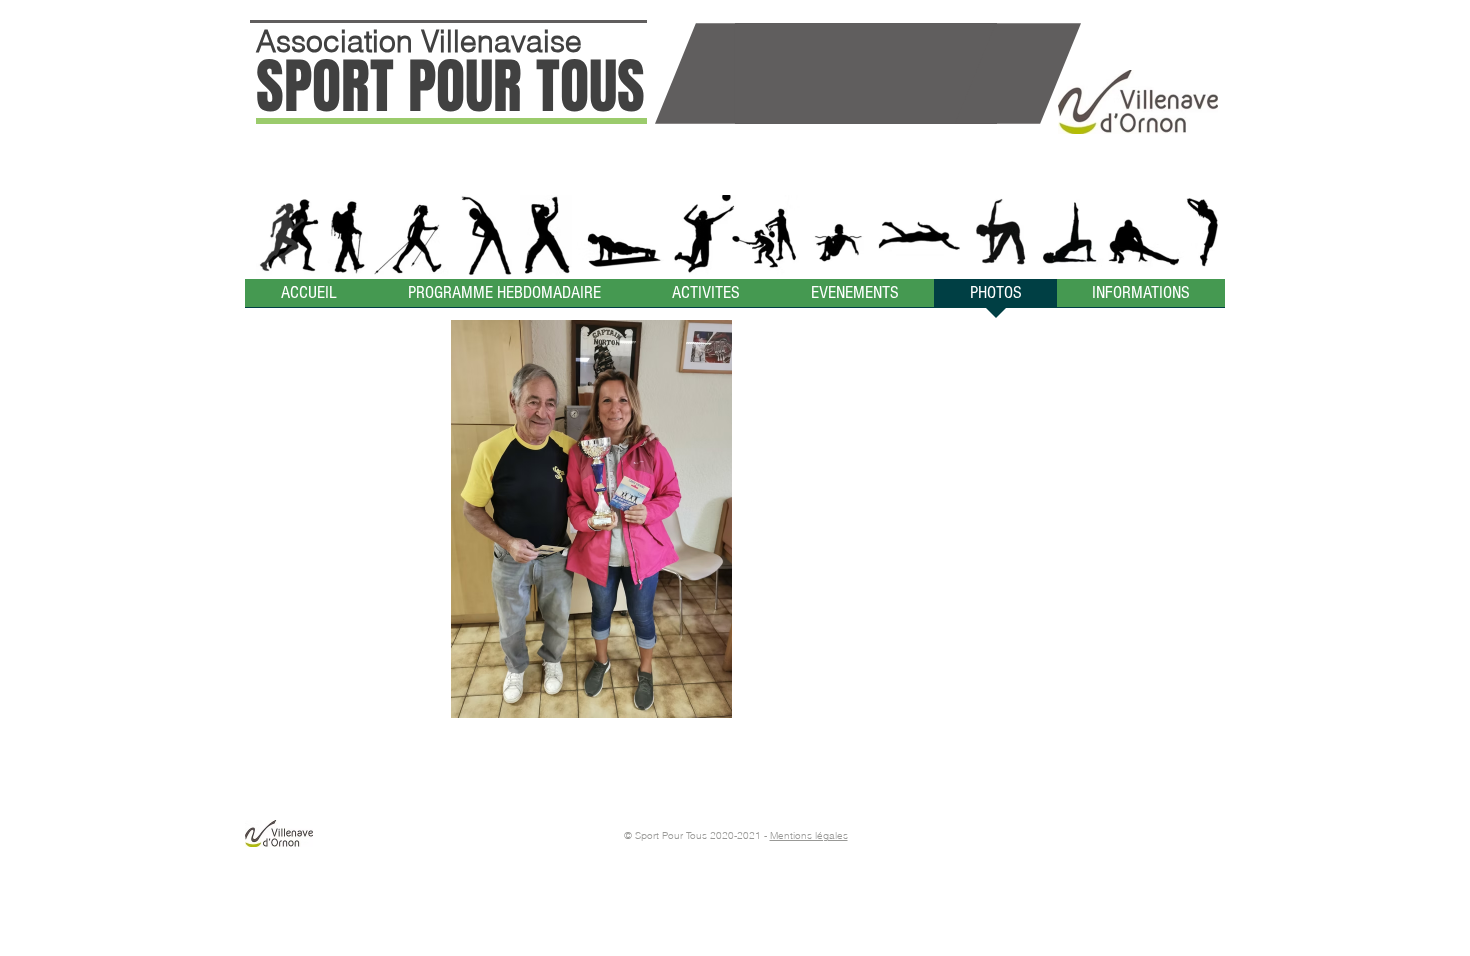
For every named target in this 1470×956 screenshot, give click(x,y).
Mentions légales (809, 835)
